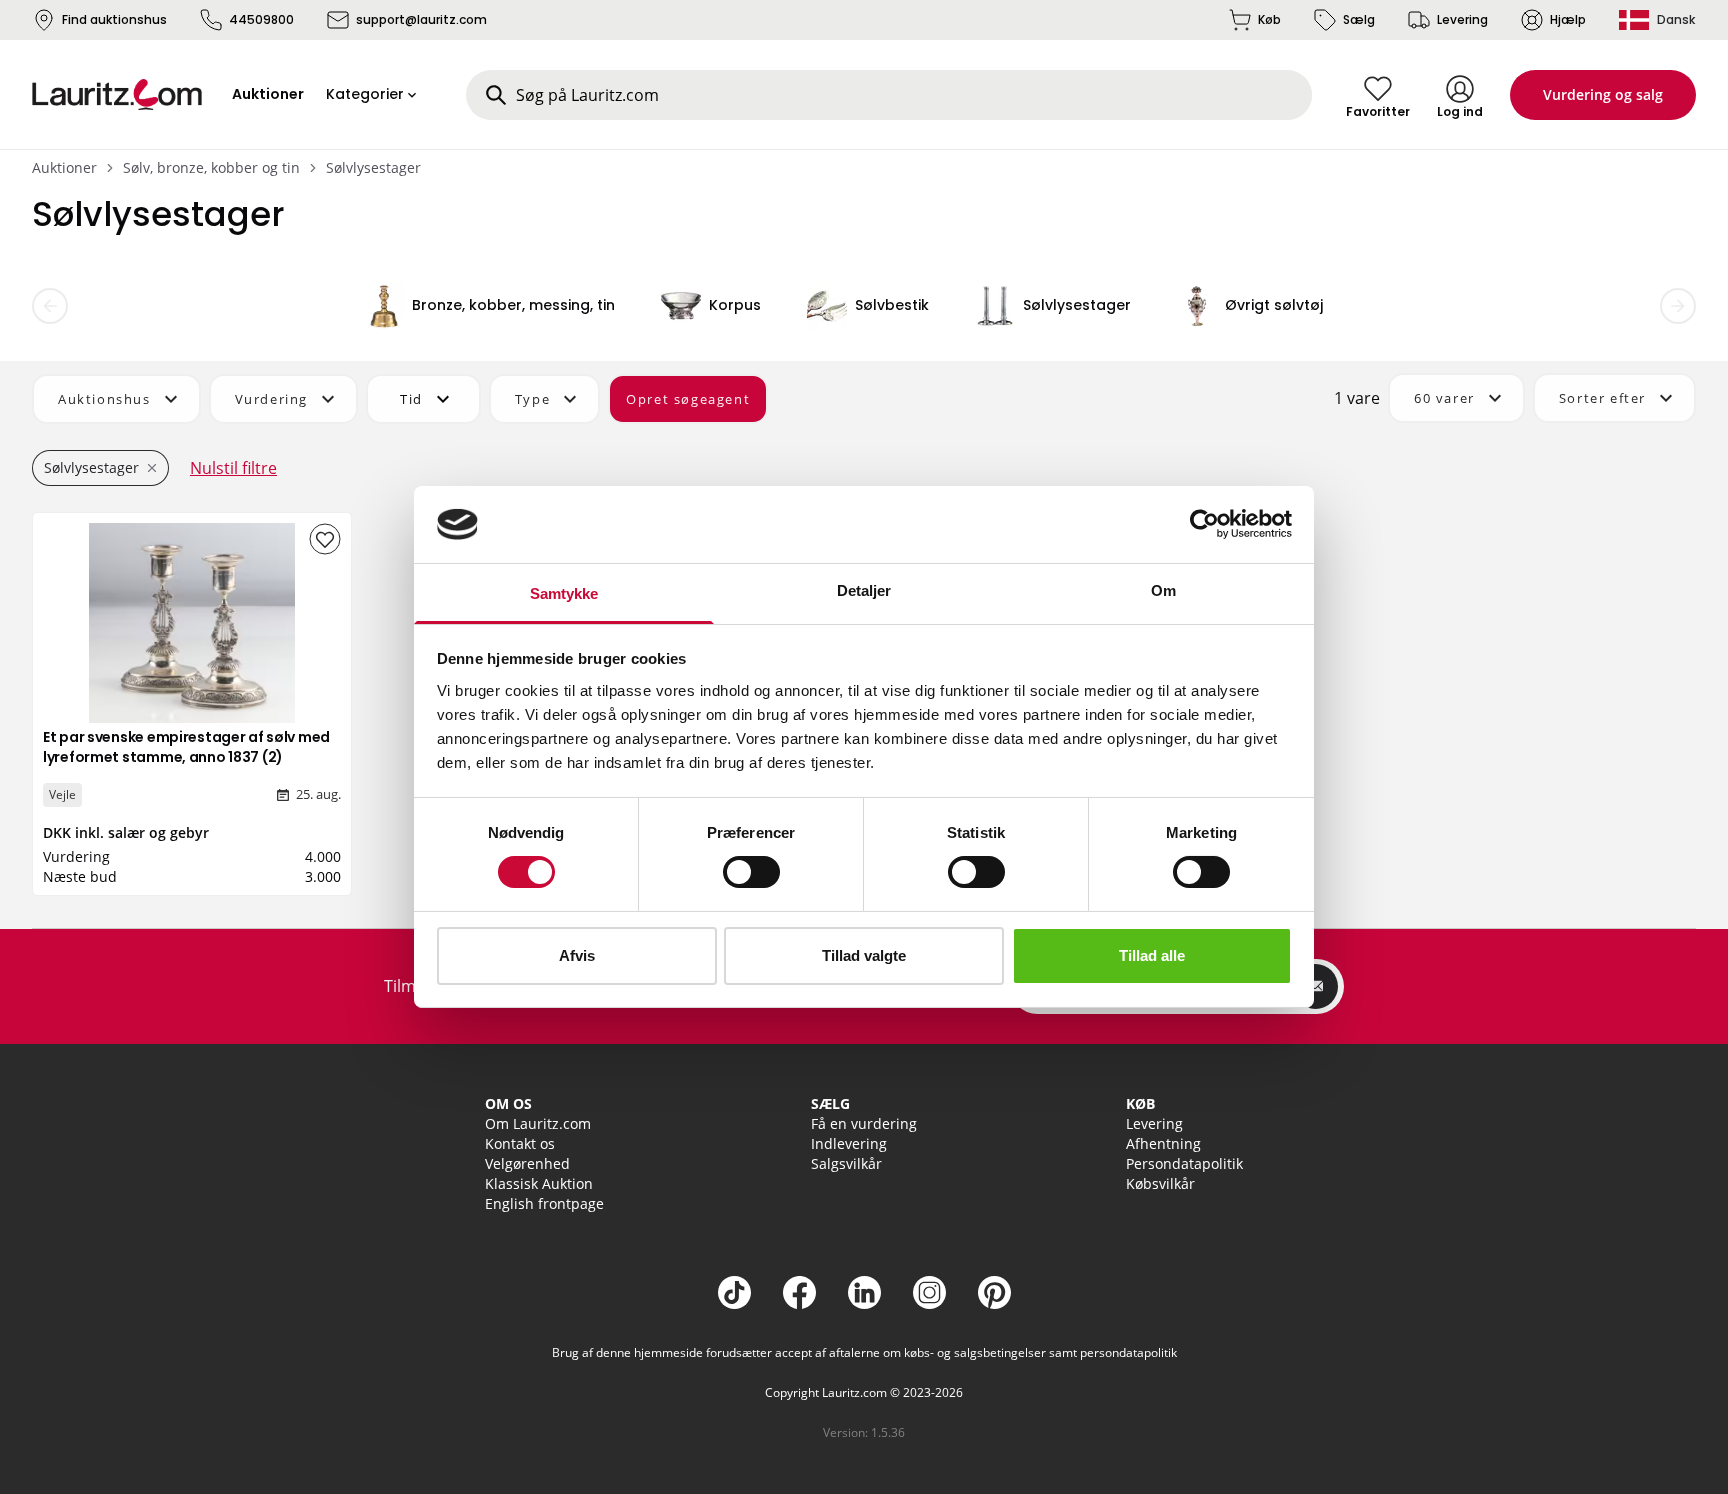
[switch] (751, 872)
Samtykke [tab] (564, 593)
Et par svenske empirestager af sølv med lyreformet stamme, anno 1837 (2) (186, 747)
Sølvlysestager (373, 167)
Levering (1462, 19)
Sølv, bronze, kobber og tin (211, 167)
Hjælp (1568, 19)
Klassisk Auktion (539, 1183)
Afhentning (1163, 1143)
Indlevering (849, 1143)
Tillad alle (1152, 955)
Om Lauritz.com (538, 1123)
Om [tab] (1163, 590)
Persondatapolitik (1184, 1163)
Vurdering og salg (1603, 94)
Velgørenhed (527, 1163)
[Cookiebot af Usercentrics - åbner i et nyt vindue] (1204, 524)
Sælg (1359, 19)
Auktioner (64, 167)
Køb (1269, 19)
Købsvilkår (1160, 1183)
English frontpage (544, 1203)
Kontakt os (520, 1143)
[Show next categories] (1678, 306)
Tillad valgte (864, 955)
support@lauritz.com (421, 19)
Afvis (577, 955)
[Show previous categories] (50, 306)
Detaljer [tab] (864, 590)
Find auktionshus (114, 19)
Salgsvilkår (846, 1163)
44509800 (261, 19)
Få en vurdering (864, 1123)
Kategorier (365, 94)
